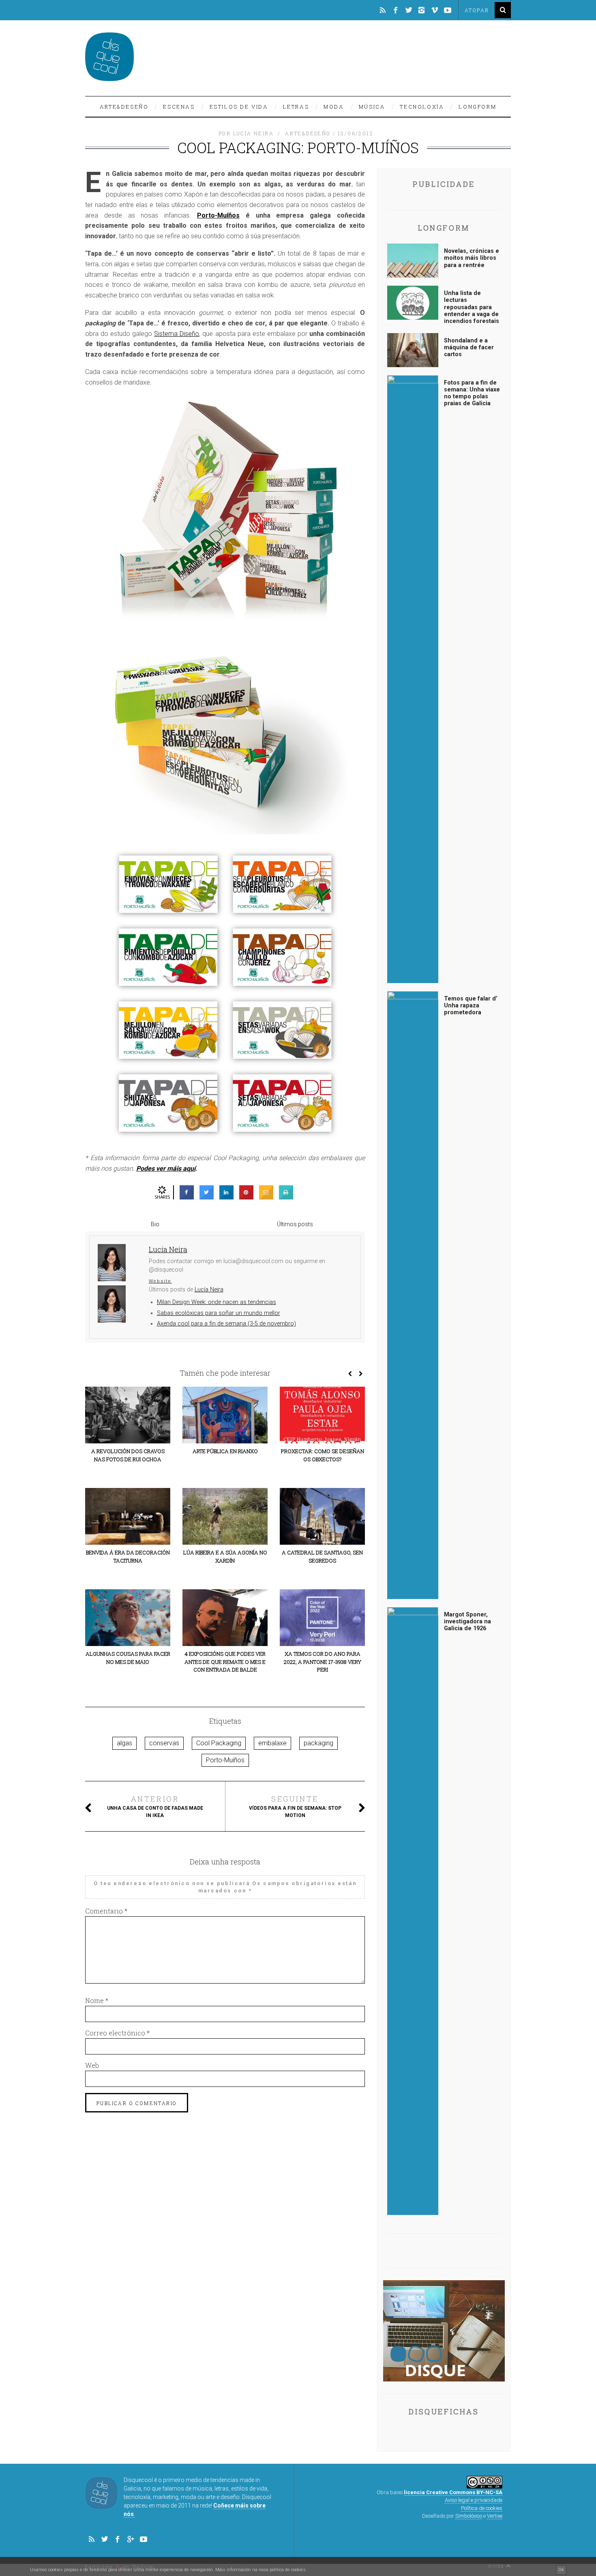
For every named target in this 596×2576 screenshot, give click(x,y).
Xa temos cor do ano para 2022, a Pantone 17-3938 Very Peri (323, 1662)
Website (160, 1281)
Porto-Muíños (218, 215)
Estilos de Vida (239, 107)
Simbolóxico (469, 2516)
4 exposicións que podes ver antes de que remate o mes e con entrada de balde (225, 1662)
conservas (164, 1743)
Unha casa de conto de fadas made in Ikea (155, 1806)
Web (92, 2065)
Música (372, 107)
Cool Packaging (219, 1743)
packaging (318, 1743)
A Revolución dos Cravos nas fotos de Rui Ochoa (128, 1455)
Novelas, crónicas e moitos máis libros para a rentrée (472, 258)
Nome (97, 2000)
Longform (477, 107)
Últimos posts (295, 1224)
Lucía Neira (209, 1290)
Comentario (106, 1911)
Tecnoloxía (422, 107)
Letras (296, 107)
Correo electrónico (117, 2033)
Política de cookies (482, 2508)
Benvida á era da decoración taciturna (128, 1556)
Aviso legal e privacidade (474, 2500)
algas (124, 1743)
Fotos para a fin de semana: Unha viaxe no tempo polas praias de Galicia (472, 393)
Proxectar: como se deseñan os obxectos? (323, 1455)
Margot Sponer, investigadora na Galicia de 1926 (467, 1622)
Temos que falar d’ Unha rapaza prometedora (471, 1006)
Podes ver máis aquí (166, 1168)
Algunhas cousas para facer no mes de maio (128, 1658)
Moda (334, 107)
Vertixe (495, 2516)
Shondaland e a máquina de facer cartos (469, 348)
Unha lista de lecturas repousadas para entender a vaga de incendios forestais (472, 307)
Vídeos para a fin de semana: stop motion (295, 1806)
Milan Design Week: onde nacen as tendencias (217, 1302)
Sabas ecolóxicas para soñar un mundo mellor (219, 1313)
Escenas (179, 107)
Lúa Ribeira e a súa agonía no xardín (225, 1556)
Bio (155, 1224)
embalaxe (272, 1743)
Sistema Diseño (177, 334)
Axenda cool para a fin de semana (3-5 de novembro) (226, 1324)
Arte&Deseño (124, 107)
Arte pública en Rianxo (225, 1451)
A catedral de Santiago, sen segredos (322, 1556)
